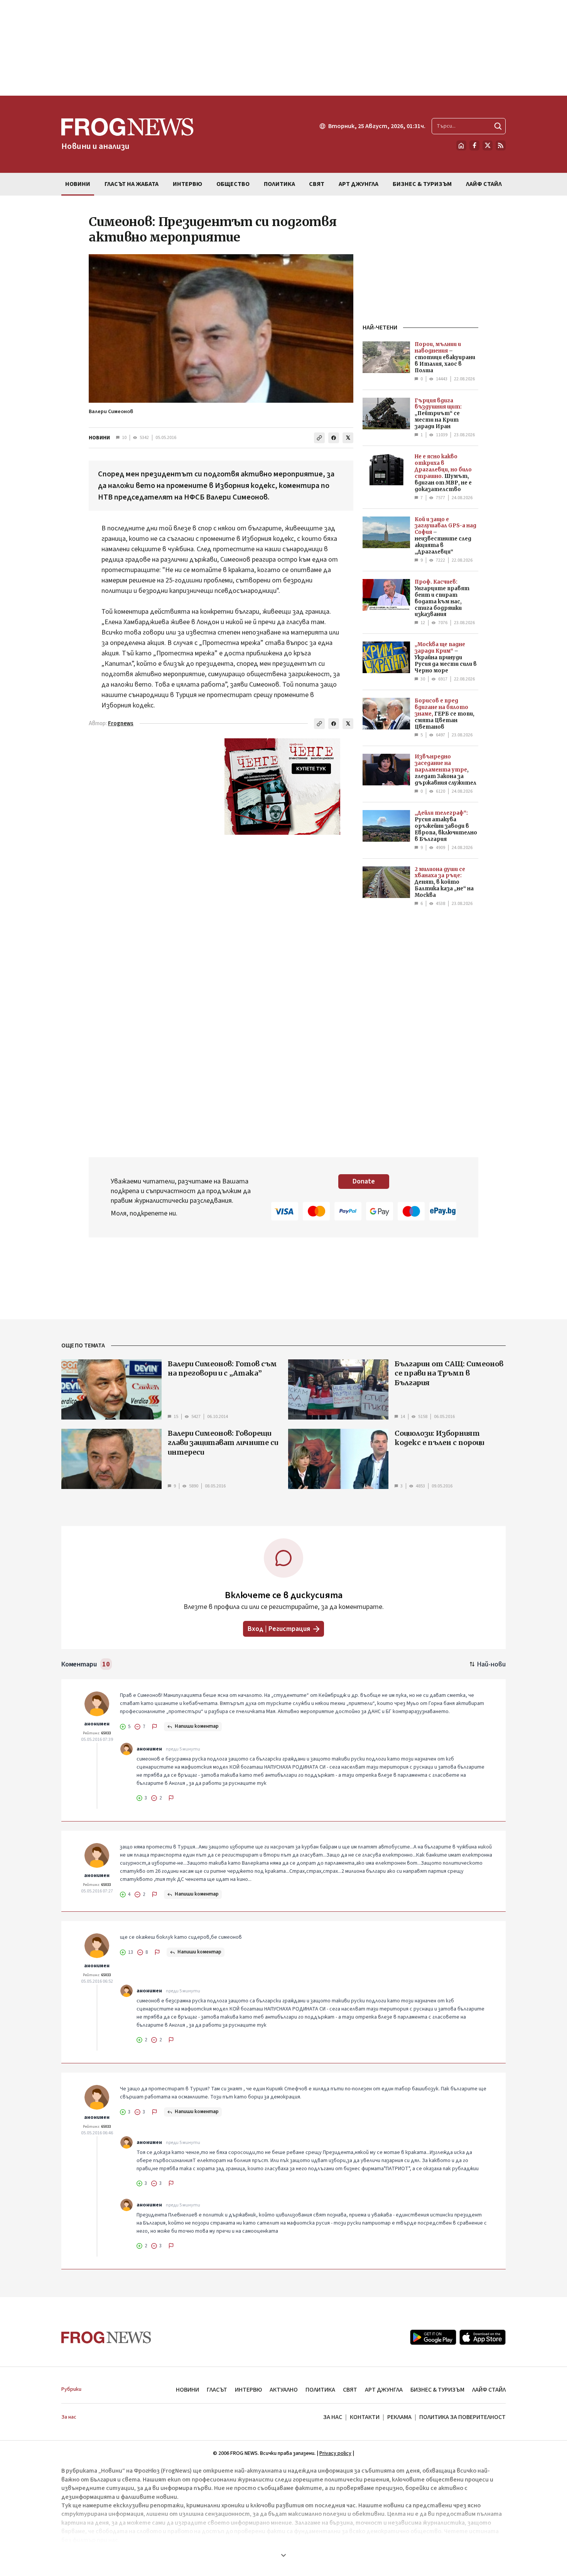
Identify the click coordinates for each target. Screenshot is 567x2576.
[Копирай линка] (319, 438)
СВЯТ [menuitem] (317, 184)
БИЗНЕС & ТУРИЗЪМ (437, 2390)
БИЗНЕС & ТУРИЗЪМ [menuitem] (422, 184)
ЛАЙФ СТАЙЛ (489, 2390)
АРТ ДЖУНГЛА (384, 2390)
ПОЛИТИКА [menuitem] (279, 184)
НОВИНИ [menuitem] (78, 184)
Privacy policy (335, 2453)
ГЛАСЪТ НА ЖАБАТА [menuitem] (132, 184)
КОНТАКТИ (365, 2417)
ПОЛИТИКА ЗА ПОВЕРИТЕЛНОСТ (462, 2417)
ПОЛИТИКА (320, 2390)
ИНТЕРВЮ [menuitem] (187, 184)
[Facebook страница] (474, 145)
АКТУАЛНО (284, 2390)
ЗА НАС (333, 2417)
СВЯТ (350, 2390)
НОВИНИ (99, 438)
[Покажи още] (283, 2555)
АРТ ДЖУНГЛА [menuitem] (359, 184)
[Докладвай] (155, 1727)
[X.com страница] (488, 145)
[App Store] (483, 2337)
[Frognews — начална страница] (106, 2337)
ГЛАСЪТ (217, 2390)
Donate (364, 1181)
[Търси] (498, 126)
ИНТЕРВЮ (248, 2390)
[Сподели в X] (348, 438)
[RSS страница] (501, 145)
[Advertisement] (283, 48)
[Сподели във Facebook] (334, 438)
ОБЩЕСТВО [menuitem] (233, 184)
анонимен (97, 1724)
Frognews (121, 723)
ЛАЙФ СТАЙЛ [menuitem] (484, 184)
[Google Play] (433, 2337)
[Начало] (461, 145)
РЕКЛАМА (399, 2417)
